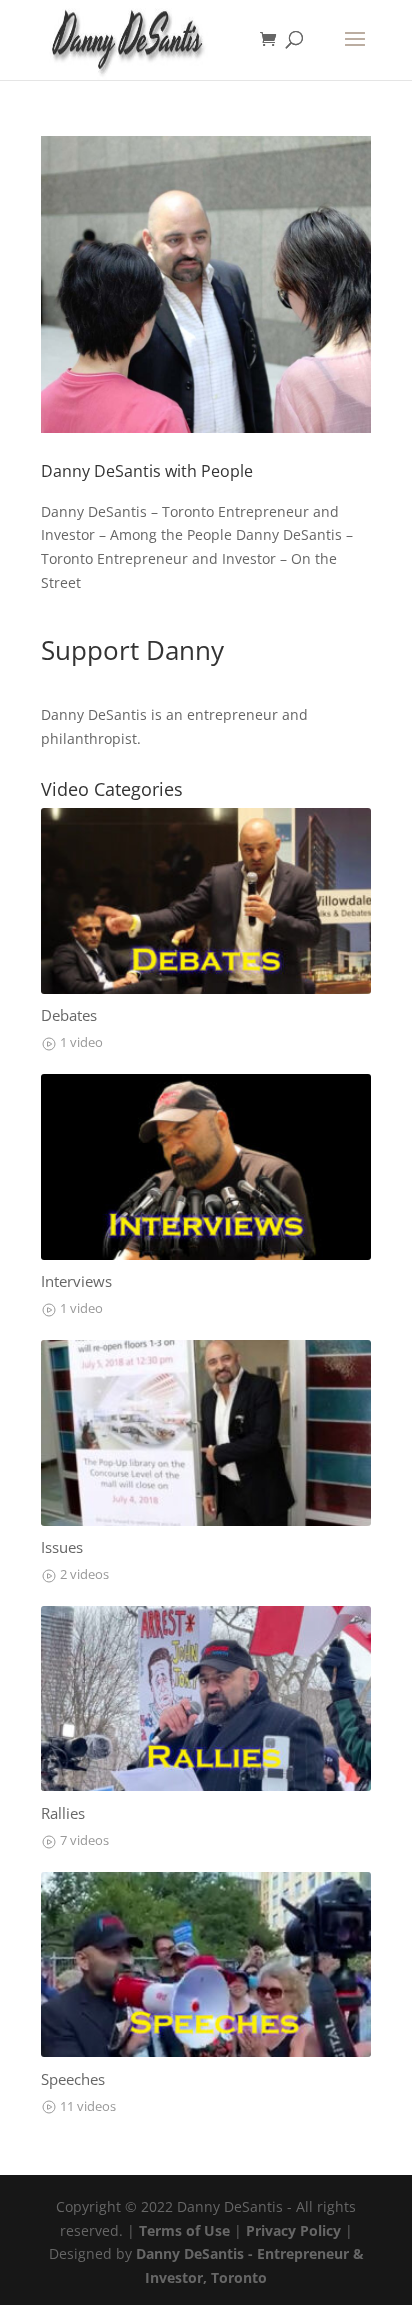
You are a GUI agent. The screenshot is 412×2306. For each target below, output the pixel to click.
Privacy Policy (293, 2230)
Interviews (76, 1281)
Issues (62, 1547)
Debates (69, 1015)
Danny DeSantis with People (147, 471)
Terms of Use (184, 2230)
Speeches (73, 2079)
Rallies (63, 1813)
